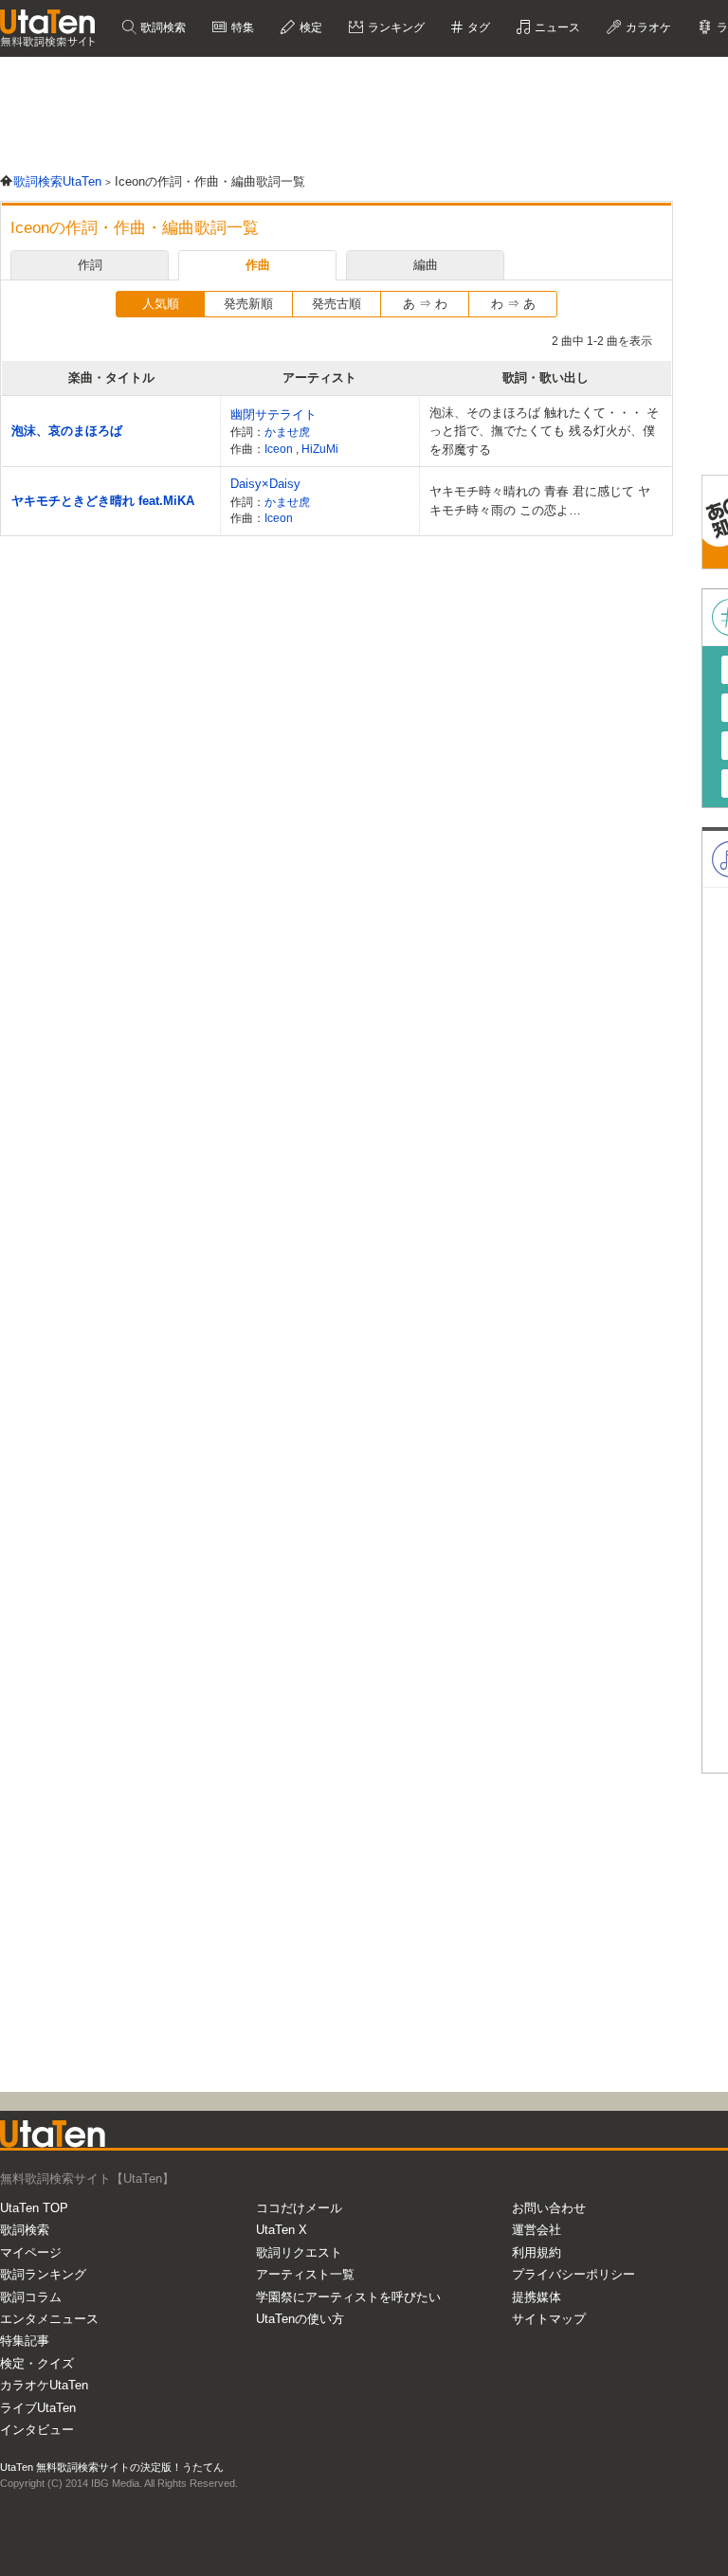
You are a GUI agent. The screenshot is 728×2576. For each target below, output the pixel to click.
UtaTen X (282, 2230)
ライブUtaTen (38, 2408)
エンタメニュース (49, 2319)
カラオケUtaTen (44, 2385)
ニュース (556, 27)
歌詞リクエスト (299, 2252)
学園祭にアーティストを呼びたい (348, 2297)
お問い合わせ (549, 2208)
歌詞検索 (162, 27)
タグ (477, 27)
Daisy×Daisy (265, 484)
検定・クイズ (37, 2363)
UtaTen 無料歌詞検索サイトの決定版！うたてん (112, 2467)
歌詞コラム (31, 2297)
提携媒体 (537, 2297)
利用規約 (537, 2252)
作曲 (258, 265)
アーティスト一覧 (305, 2274)
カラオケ (647, 27)
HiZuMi (320, 449)
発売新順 (248, 304)
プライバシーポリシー (573, 2274)
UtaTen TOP (34, 2208)
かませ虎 (287, 432)
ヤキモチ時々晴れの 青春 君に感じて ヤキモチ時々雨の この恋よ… (540, 501)
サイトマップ (549, 2319)
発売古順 (337, 304)
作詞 (90, 265)
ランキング (395, 27)
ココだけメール (299, 2208)
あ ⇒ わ (425, 304)
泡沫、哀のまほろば (67, 431)
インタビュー (37, 2430)
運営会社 (537, 2230)
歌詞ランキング (43, 2274)
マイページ (31, 2252)
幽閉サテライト (273, 414)
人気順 (161, 304)
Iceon (280, 449)
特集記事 (25, 2341)
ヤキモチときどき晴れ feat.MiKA (103, 501)
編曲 (426, 265)
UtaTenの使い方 (300, 2319)
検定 (309, 27)
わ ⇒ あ (513, 304)
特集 (241, 27)
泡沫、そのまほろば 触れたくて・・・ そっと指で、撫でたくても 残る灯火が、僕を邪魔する (544, 431)
